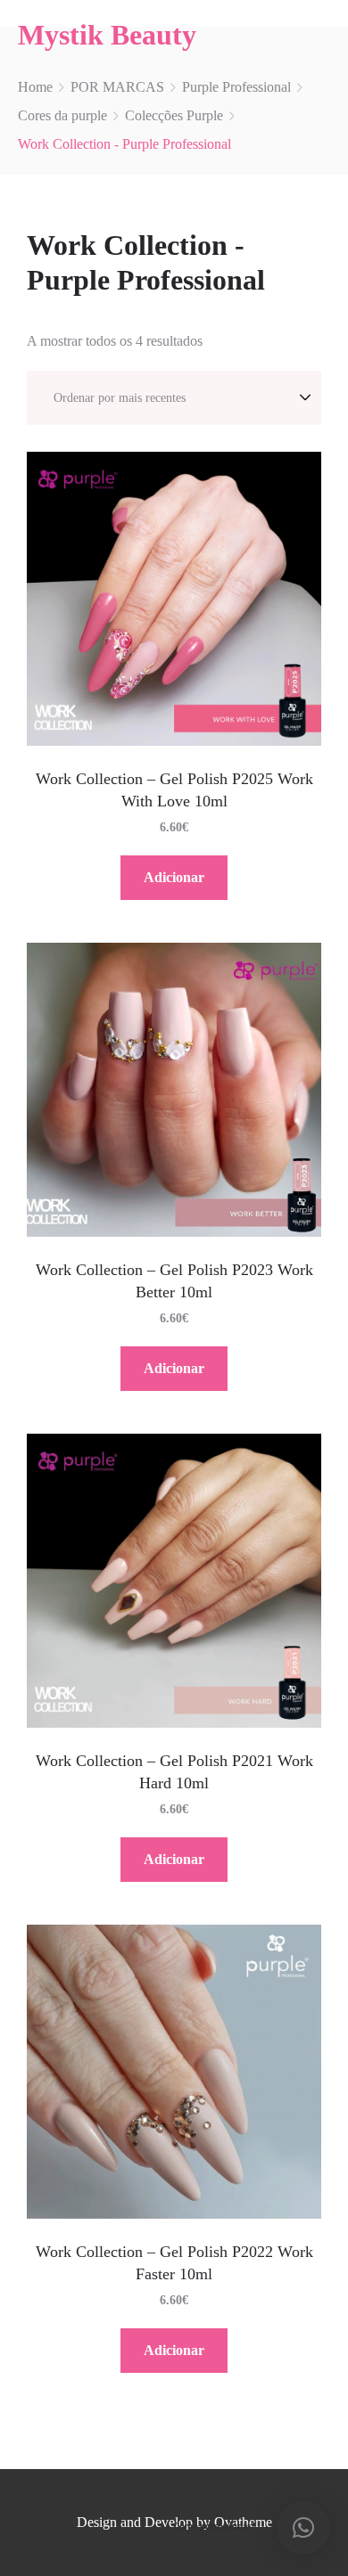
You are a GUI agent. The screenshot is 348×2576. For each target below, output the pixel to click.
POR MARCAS (117, 87)
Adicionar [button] (174, 877)
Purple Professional (236, 87)
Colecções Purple (174, 115)
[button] (303, 2528)
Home (35, 87)
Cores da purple (62, 115)
